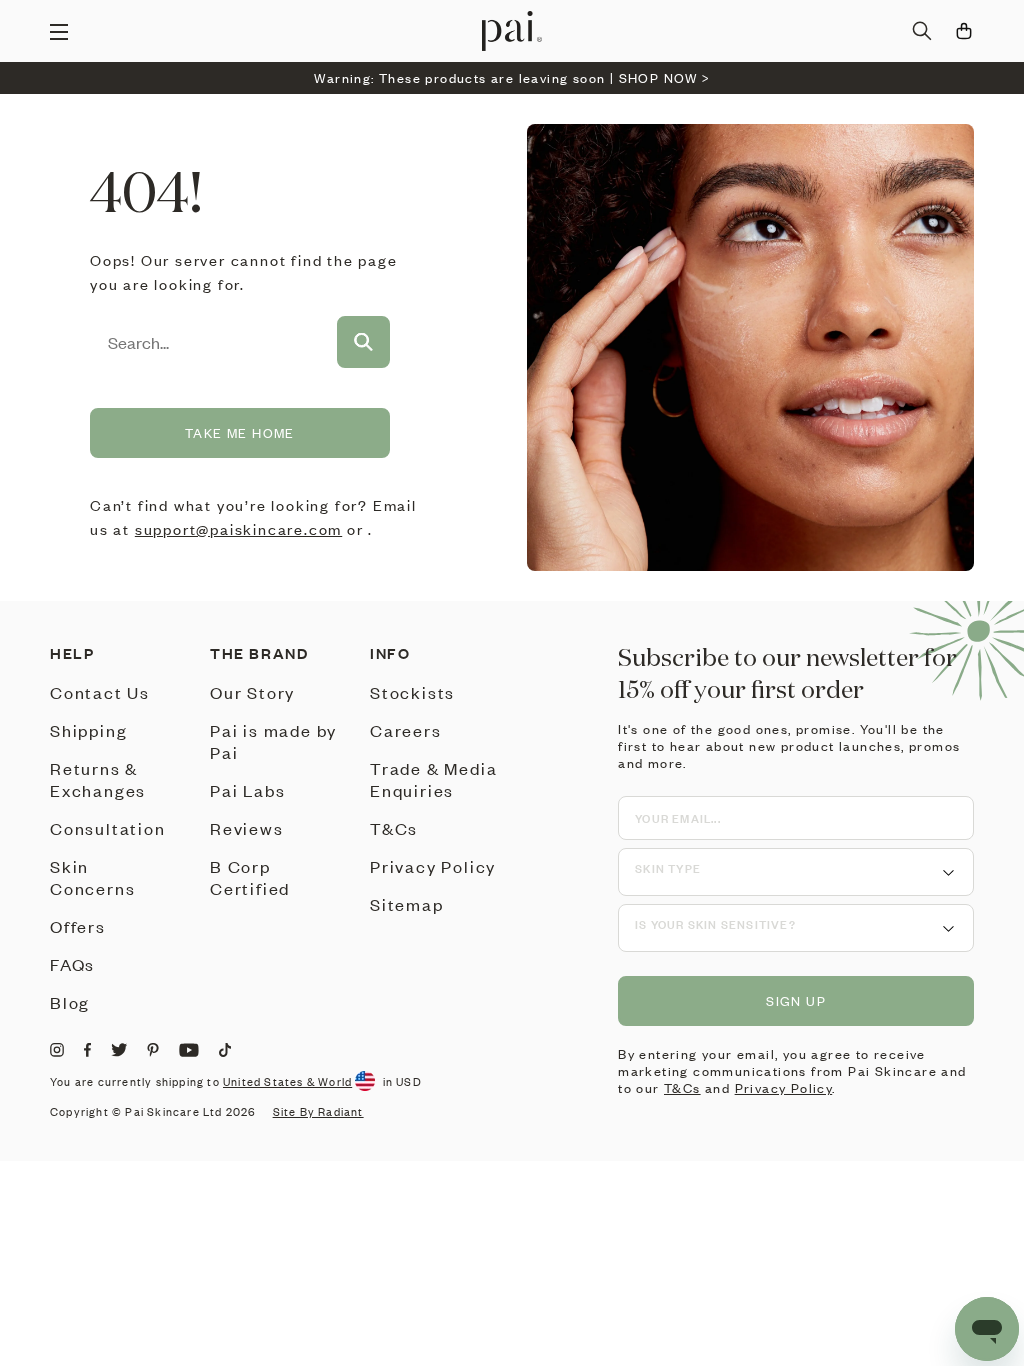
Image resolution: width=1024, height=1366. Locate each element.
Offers (78, 926)
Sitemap (407, 904)
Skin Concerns (92, 877)
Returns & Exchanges (98, 779)
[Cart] (964, 31)
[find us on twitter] (119, 1050)
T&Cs (394, 828)
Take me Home (240, 433)
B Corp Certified (250, 877)
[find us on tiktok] (225, 1050)
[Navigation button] (59, 31)
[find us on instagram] (57, 1050)
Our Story (252, 692)
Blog (70, 1002)
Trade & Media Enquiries (433, 779)
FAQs (72, 964)
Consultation (108, 828)
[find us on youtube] (189, 1050)
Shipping (88, 730)
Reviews (247, 828)
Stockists (412, 692)
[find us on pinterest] (153, 1050)
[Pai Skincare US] (512, 31)
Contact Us (100, 692)
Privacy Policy (433, 866)
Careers (406, 730)
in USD (402, 1082)
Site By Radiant (318, 1112)
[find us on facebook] (87, 1050)
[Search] (922, 31)
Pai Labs (247, 790)
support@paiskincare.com (238, 529)
